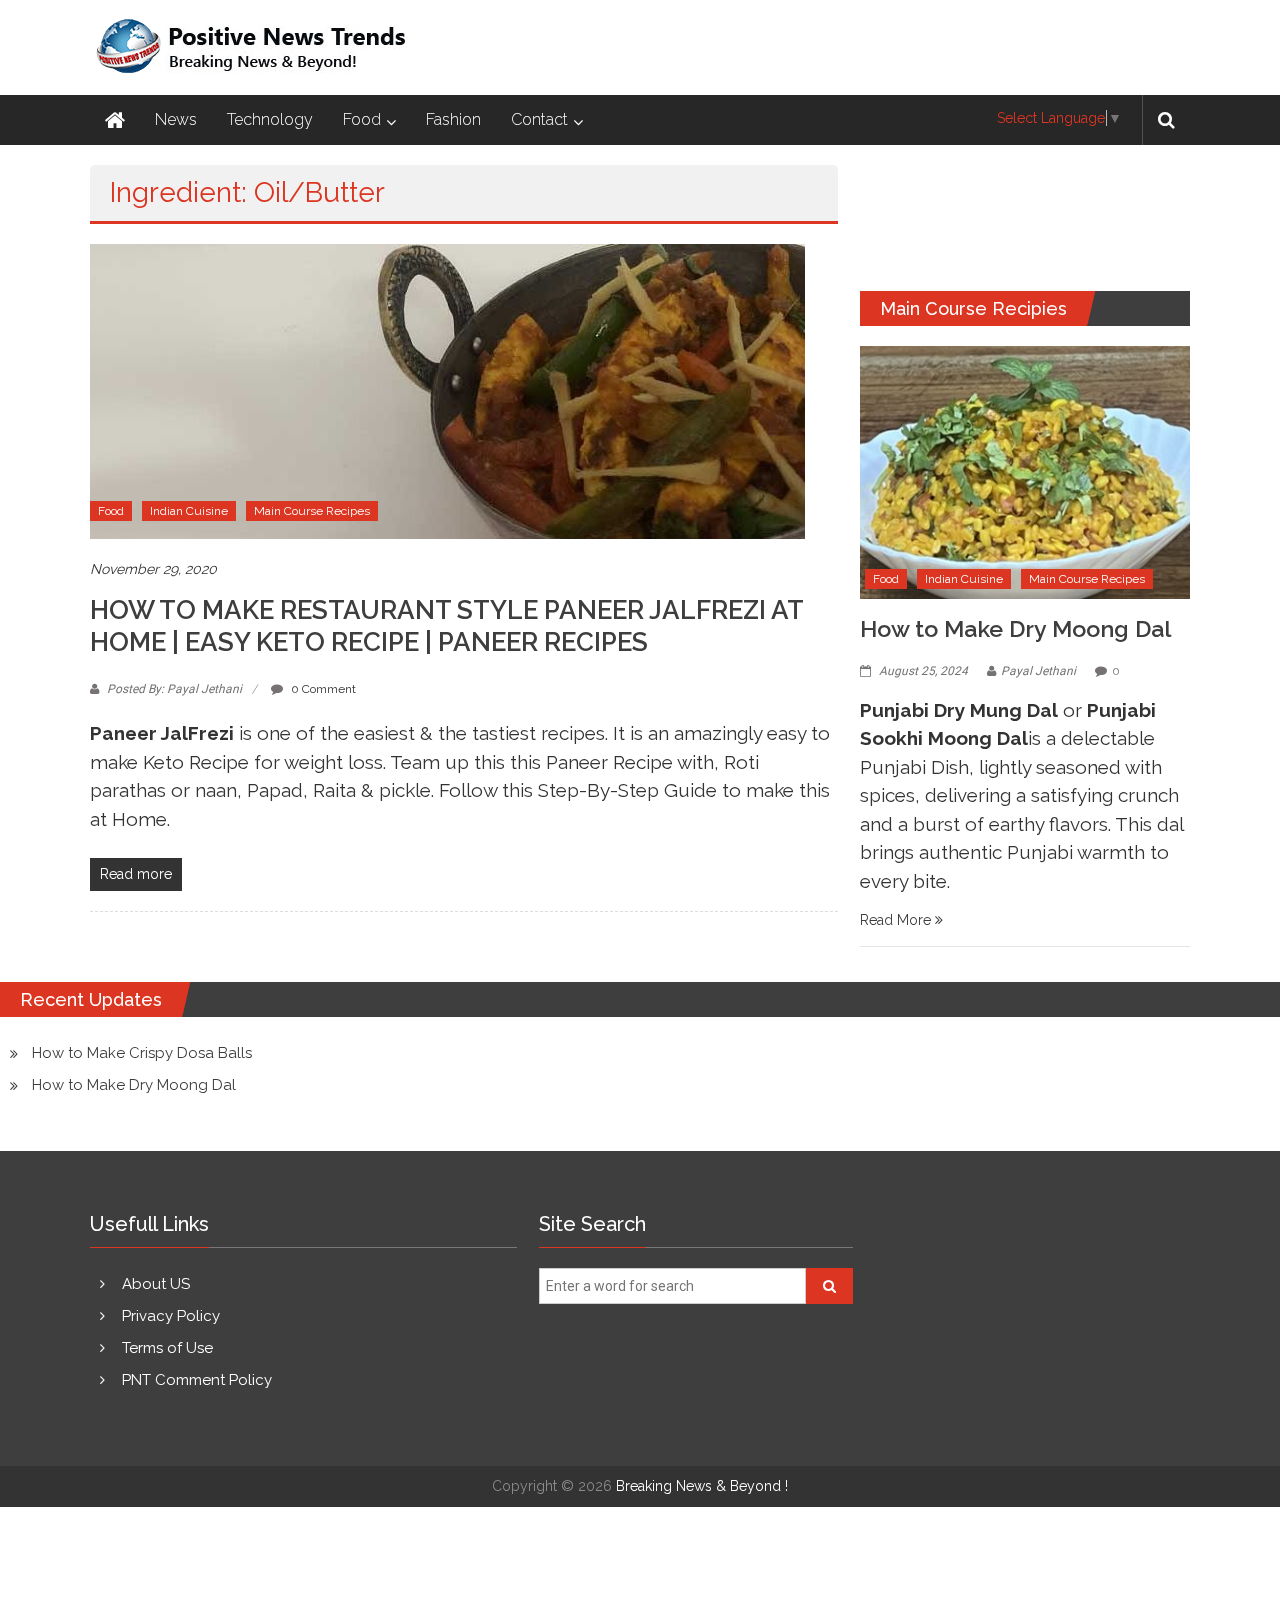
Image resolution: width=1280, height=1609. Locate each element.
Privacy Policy (171, 1316)
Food (362, 119)
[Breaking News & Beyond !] (115, 120)
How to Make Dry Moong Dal (1015, 628)
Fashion (453, 119)
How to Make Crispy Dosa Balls (142, 1053)
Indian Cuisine (189, 511)
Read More (897, 920)
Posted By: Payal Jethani (174, 689)
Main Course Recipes (312, 511)
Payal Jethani (1038, 671)
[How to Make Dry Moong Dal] (1025, 471)
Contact (539, 119)
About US (156, 1284)
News (176, 119)
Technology (270, 119)
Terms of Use (167, 1348)
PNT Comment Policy (197, 1380)
